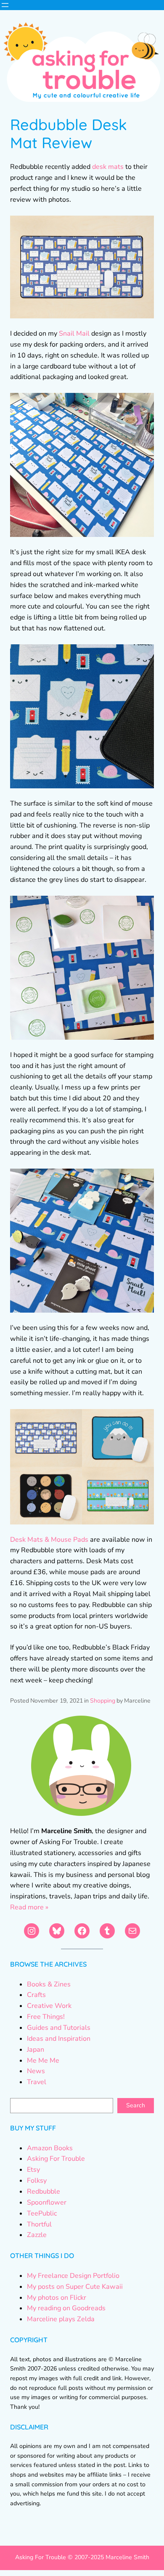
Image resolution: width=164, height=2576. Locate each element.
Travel (37, 2082)
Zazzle (37, 2235)
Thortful (39, 2224)
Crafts (36, 1995)
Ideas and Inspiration (59, 2039)
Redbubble (44, 2192)
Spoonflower (47, 2202)
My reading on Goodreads (66, 2308)
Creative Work (49, 2006)
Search (136, 2105)
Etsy (33, 2170)
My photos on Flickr (57, 2298)
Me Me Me (43, 2061)
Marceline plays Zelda (61, 2319)
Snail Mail (74, 334)
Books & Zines (49, 1984)
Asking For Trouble (56, 2159)
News (36, 2071)
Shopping (103, 1701)
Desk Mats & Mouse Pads (49, 1540)
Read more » (29, 1907)
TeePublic (42, 2213)
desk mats (108, 167)
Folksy (37, 2181)
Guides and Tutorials (59, 2028)
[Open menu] (5, 5)
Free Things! (46, 2017)
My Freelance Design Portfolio (73, 2276)
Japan (36, 2050)
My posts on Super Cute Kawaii (75, 2287)
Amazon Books (50, 2148)
